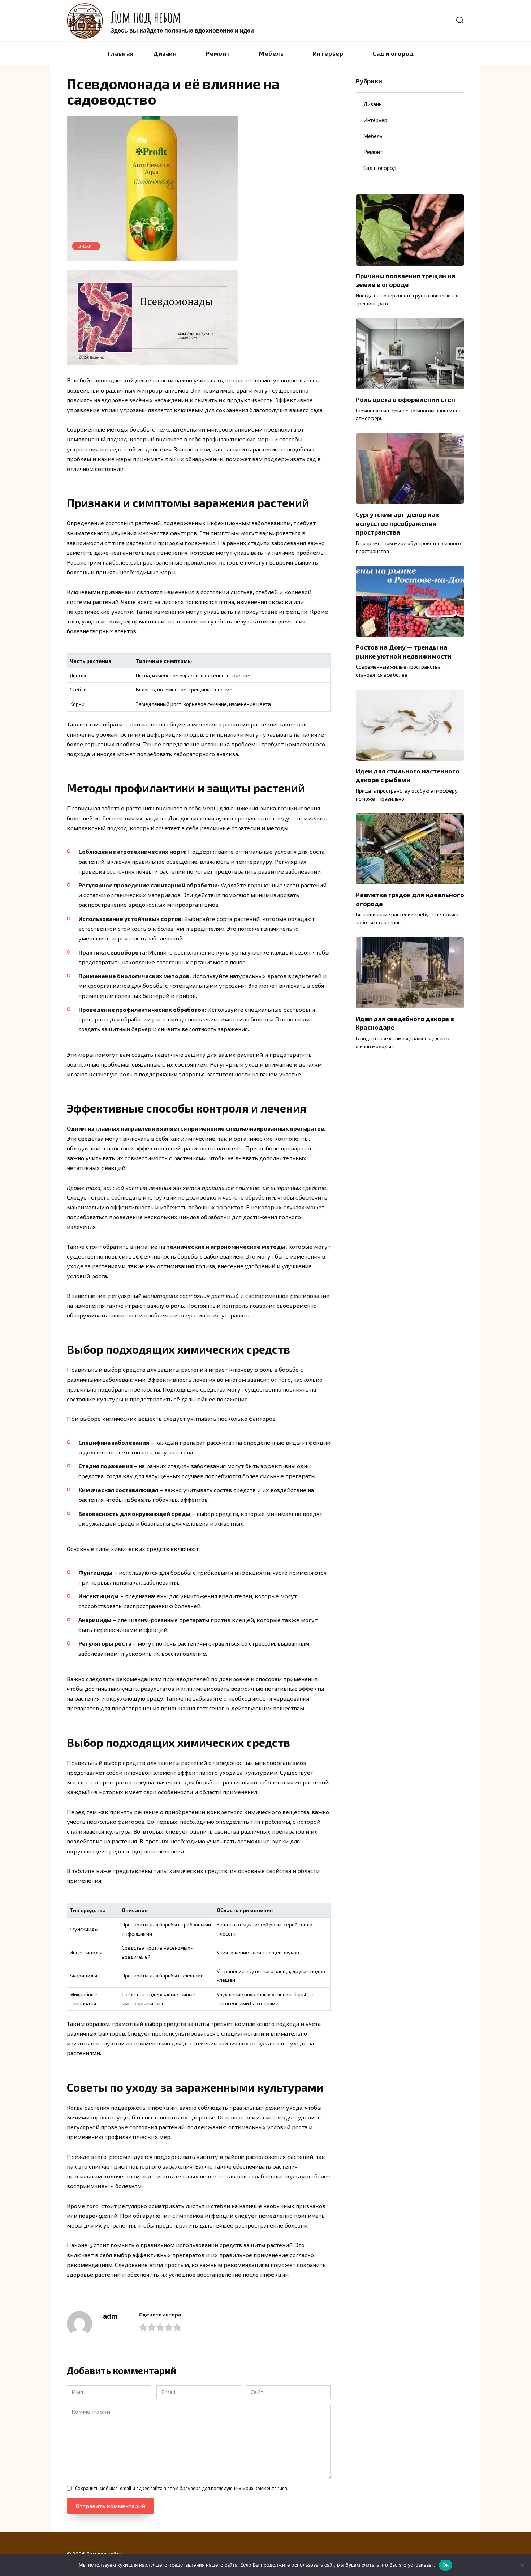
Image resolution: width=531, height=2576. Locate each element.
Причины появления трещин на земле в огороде (406, 280)
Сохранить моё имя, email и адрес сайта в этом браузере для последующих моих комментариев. (182, 2488)
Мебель (271, 53)
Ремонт (218, 53)
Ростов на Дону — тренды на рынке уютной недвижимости (404, 651)
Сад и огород (393, 53)
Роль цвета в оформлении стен (405, 399)
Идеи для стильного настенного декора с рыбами (408, 775)
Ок (446, 2565)
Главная (121, 53)
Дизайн (165, 53)
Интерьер (328, 53)
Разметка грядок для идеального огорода (410, 899)
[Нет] (522, 2565)
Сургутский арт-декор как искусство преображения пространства (397, 523)
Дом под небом (146, 17)
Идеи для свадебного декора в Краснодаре (405, 1023)
